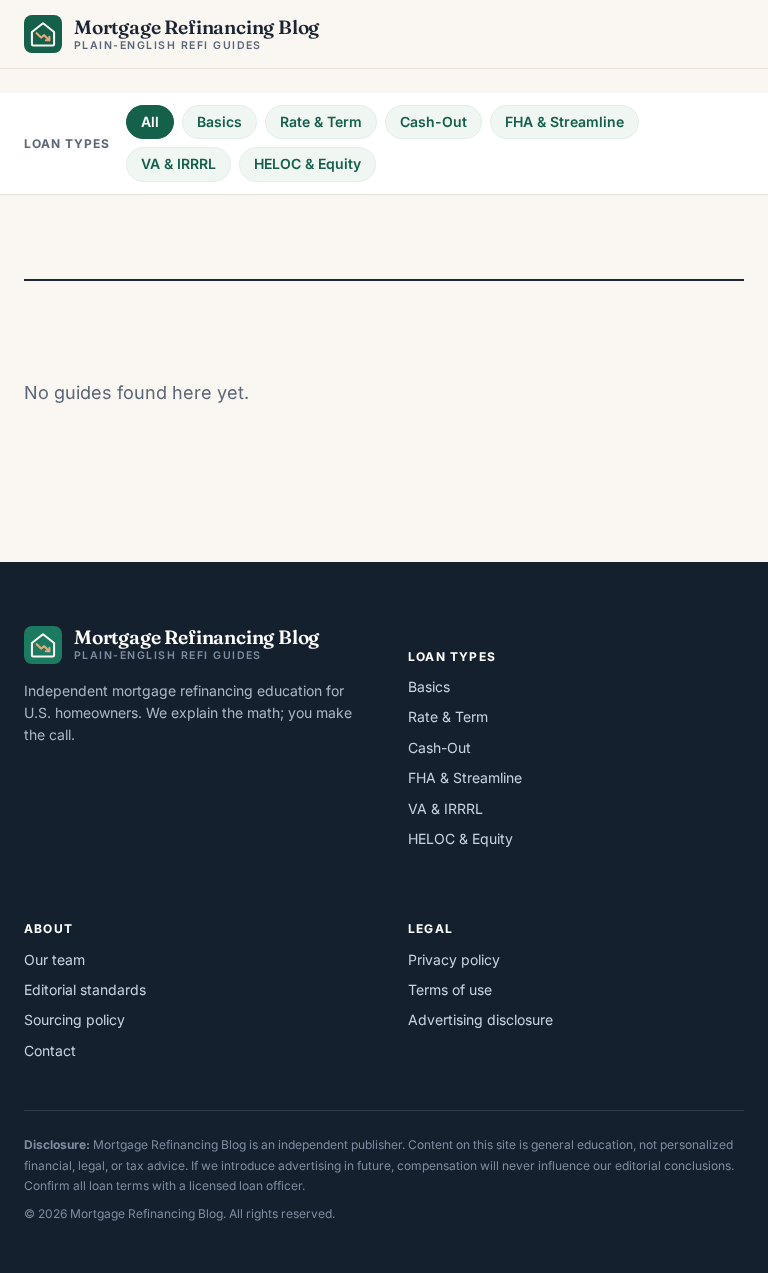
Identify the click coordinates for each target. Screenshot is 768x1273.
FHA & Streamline (564, 121)
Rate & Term (321, 121)
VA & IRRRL (178, 163)
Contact (50, 1050)
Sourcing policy (74, 1019)
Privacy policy (454, 959)
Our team (54, 959)
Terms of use (450, 989)
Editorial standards (85, 989)
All (150, 121)
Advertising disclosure (480, 1019)
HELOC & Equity (307, 163)
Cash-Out (433, 121)
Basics (219, 121)
